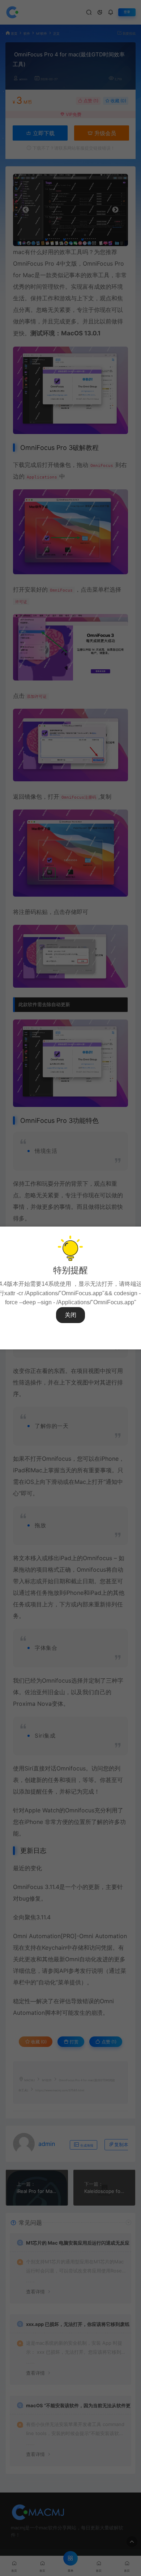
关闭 (70, 1315)
